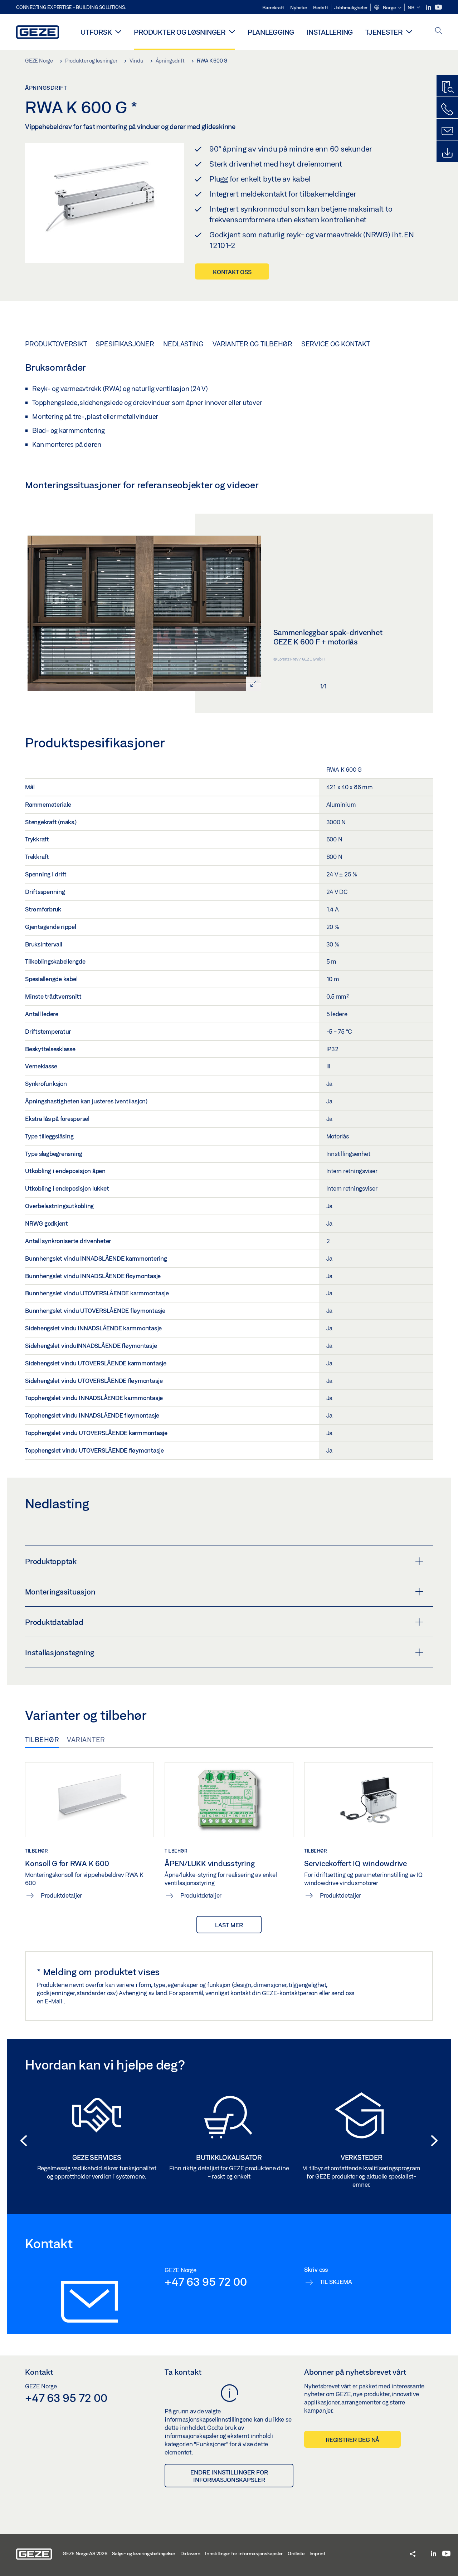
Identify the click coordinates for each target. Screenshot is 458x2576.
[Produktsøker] (447, 88)
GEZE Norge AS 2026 (85, 2553)
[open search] (439, 31)
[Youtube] (438, 7)
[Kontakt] (447, 131)
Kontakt (39, 2372)
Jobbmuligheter (351, 8)
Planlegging (271, 32)
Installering (330, 32)
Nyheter (299, 8)
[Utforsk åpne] (118, 31)
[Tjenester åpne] (409, 31)
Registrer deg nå (352, 2440)
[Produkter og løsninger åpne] (232, 31)
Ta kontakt (183, 2372)
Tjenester (384, 32)
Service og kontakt (336, 344)
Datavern (190, 2553)
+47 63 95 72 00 (206, 2281)
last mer (229, 1925)
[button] (388, 8)
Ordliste (296, 2553)
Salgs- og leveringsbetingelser (144, 2553)
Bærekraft (273, 8)
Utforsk (96, 32)
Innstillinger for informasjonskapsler (244, 2553)
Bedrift (320, 8)
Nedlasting (184, 344)
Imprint (317, 2553)
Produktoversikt (56, 344)
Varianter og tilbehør (252, 344)
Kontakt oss (232, 272)
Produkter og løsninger (180, 32)
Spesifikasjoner (125, 344)
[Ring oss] (447, 109)
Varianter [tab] (86, 1740)
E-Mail (54, 2001)
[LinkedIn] (429, 7)
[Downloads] (447, 153)
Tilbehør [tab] (42, 1740)
